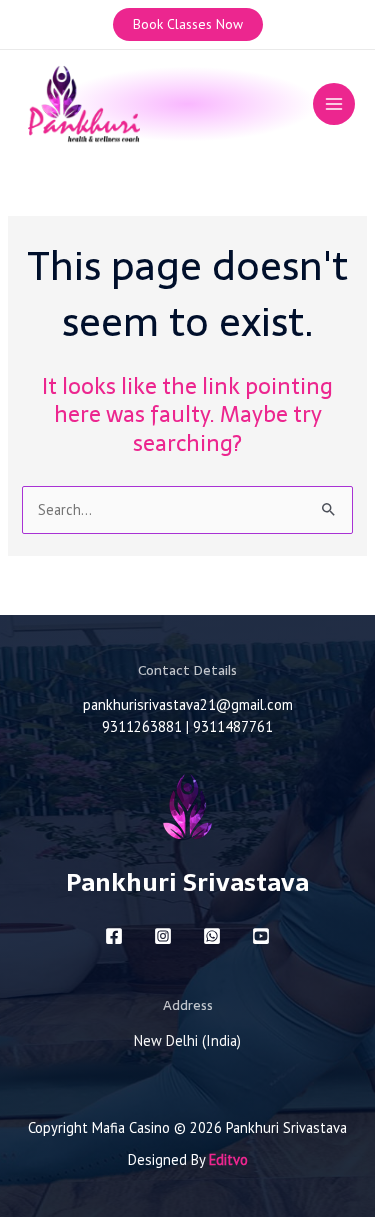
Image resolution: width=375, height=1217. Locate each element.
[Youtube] (261, 936)
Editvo (228, 1159)
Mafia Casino (131, 1127)
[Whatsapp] (212, 936)
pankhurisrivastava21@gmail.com (188, 704)
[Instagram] (163, 936)
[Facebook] (114, 936)
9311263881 (142, 726)
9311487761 (233, 726)
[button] (188, 25)
